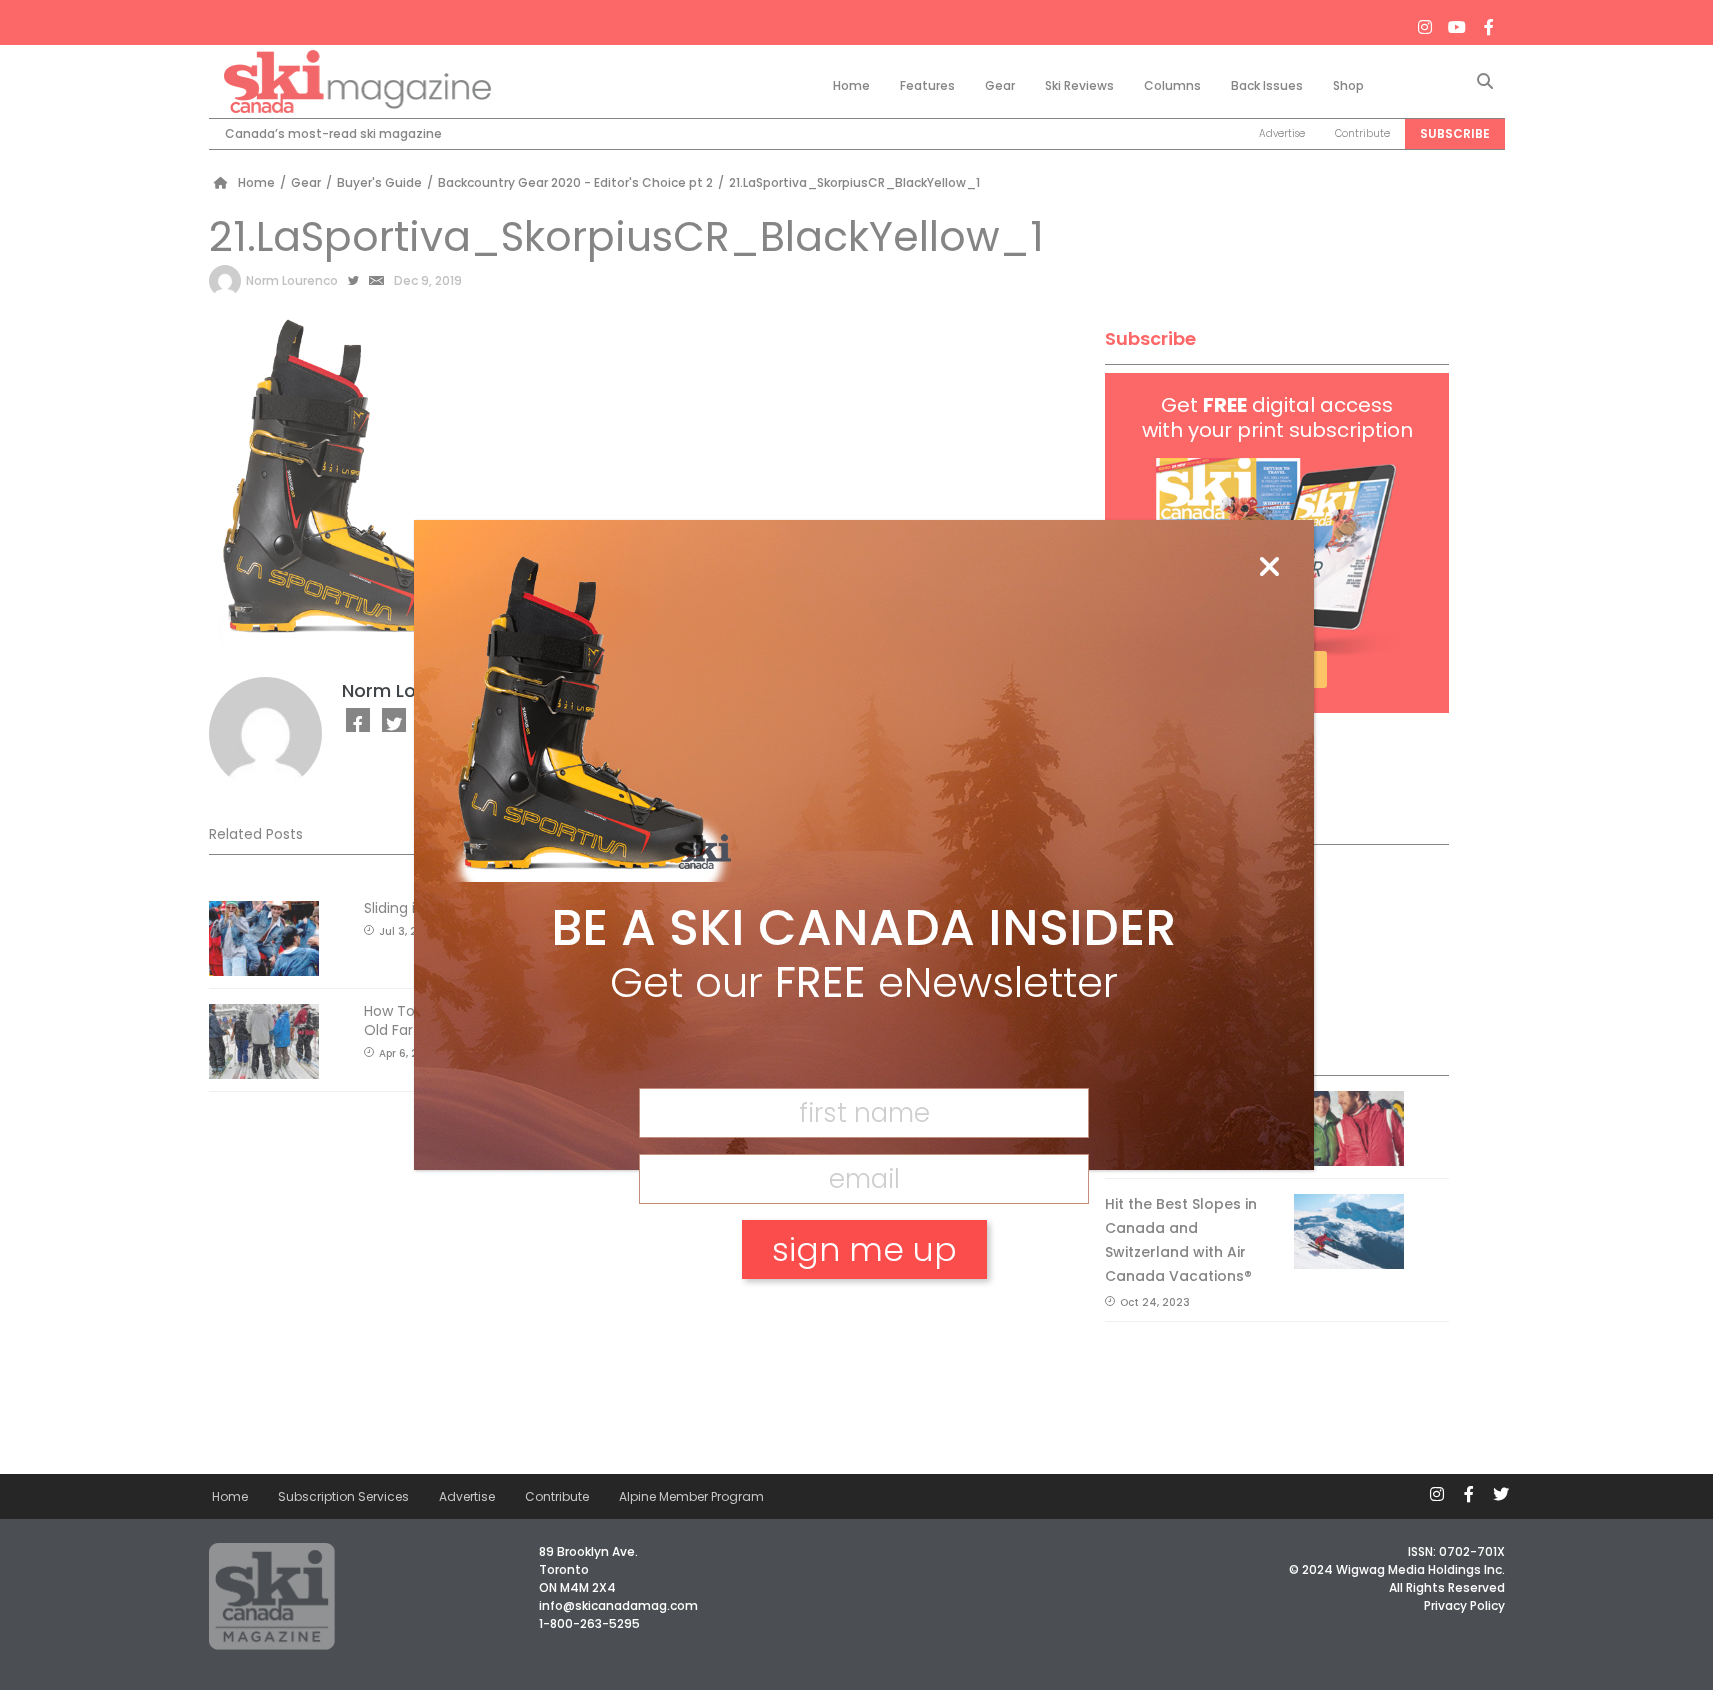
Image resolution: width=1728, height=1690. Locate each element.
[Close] (1269, 568)
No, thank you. (864, 1318)
